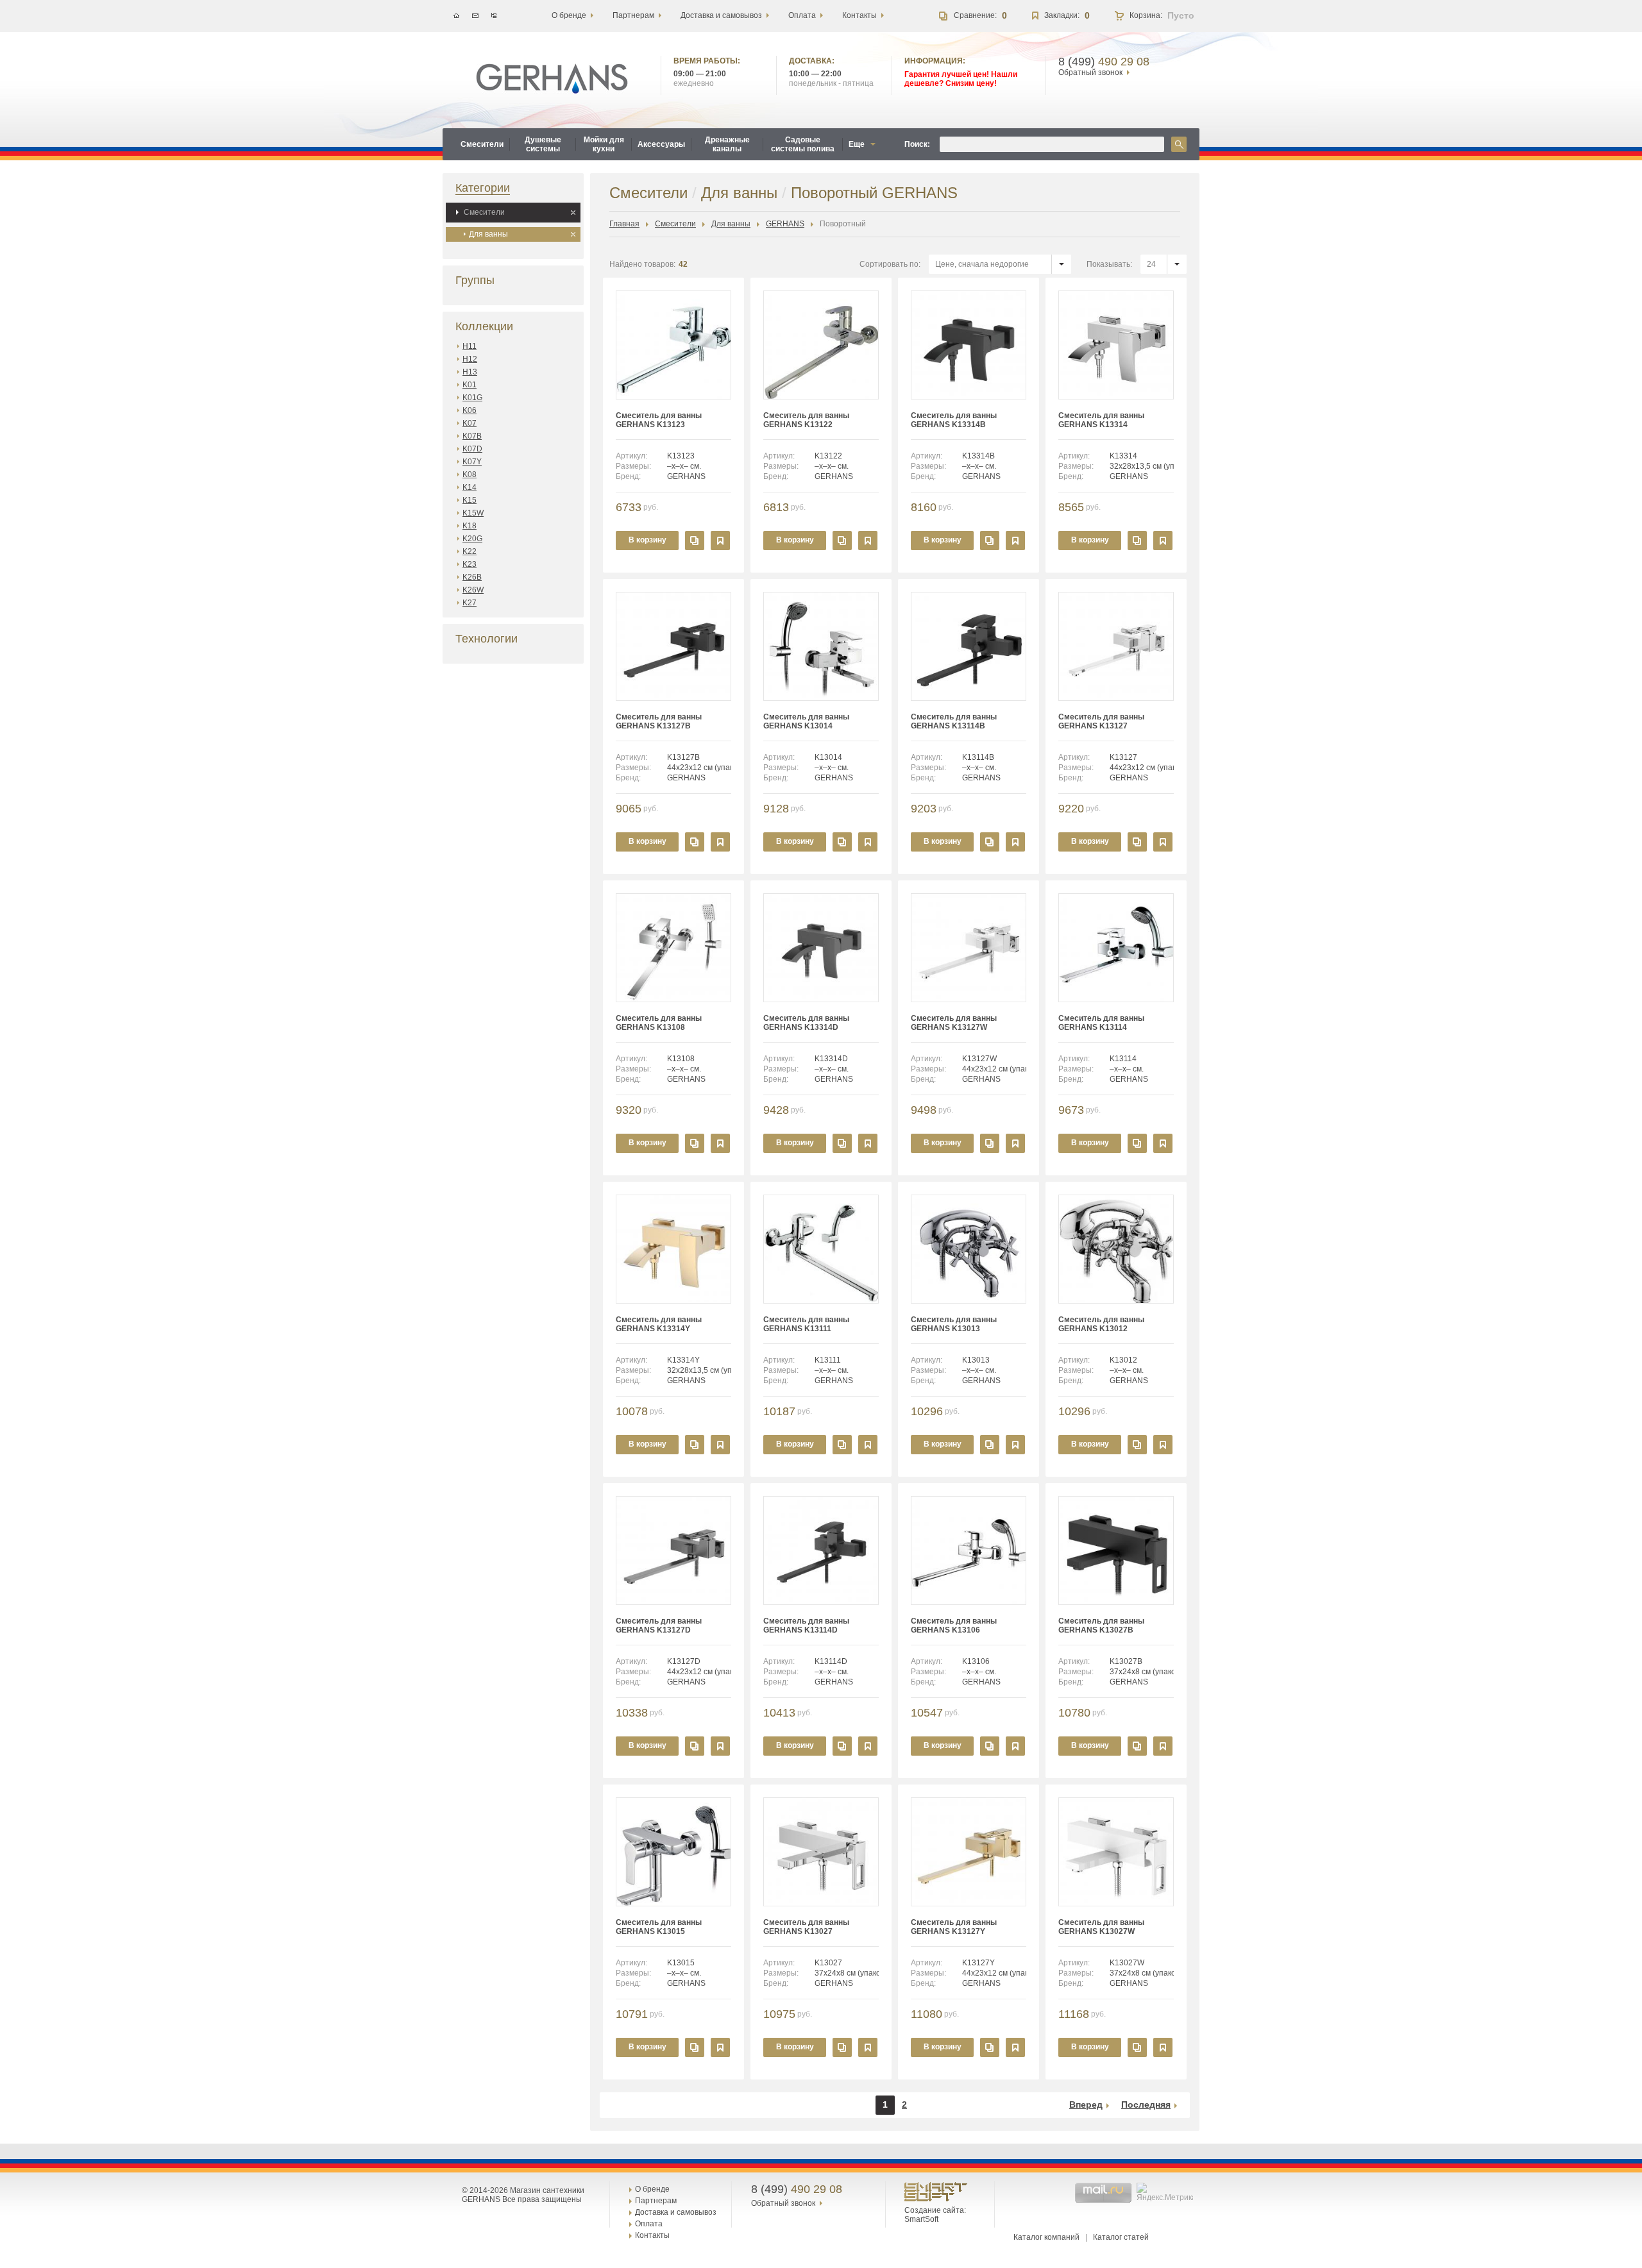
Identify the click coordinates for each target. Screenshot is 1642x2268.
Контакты (652, 2235)
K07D (472, 449)
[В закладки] (720, 541)
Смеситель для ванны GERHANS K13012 (1101, 1324)
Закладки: (1062, 15)
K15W (473, 513)
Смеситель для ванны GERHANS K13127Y (954, 1927)
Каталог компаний (1046, 2237)
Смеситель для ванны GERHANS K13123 (659, 420)
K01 (470, 385)
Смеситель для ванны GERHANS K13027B (1101, 1625)
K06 (470, 410)
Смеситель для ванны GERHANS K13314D (806, 1023)
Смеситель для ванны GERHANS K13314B (954, 420)
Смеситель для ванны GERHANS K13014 (806, 721)
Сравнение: (975, 15)
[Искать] (1179, 144)
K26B (472, 577)
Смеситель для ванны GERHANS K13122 (806, 420)
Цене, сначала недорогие (982, 264)
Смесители (484, 212)
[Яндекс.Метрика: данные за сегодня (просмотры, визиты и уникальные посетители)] (1166, 2192)
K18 (470, 526)
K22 (470, 551)
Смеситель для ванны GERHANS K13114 (1101, 1023)
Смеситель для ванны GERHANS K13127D (659, 1625)
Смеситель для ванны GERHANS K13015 (659, 1927)
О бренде (652, 2189)
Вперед (1086, 2104)
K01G (472, 398)
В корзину (647, 540)
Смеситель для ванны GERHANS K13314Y (659, 1324)
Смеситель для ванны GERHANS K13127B (659, 721)
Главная (624, 224)
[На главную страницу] (552, 79)
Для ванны (488, 234)
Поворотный (843, 224)
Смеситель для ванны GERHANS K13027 (806, 1927)
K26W (473, 590)
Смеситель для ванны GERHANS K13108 (659, 1023)
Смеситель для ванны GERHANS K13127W (954, 1023)
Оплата (649, 2224)
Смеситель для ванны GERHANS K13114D (806, 1625)
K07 (470, 423)
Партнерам (656, 2201)
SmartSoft (921, 2219)
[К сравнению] (695, 541)
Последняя (1146, 2104)
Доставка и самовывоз (676, 2212)
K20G (472, 539)
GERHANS (785, 224)
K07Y (472, 462)
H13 (470, 372)
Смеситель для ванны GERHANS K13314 (1101, 420)
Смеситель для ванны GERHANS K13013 (954, 1324)
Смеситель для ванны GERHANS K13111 (806, 1324)
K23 (470, 564)
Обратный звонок (1090, 72)
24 (1151, 264)
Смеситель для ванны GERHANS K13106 (954, 1625)
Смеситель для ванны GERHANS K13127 (1101, 721)
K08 (470, 475)
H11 (470, 346)
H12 (470, 359)
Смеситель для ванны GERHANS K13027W (1101, 1927)
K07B (472, 436)
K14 (470, 487)
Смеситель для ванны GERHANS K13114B (954, 721)
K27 (470, 603)
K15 (470, 500)
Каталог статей (1121, 2237)
